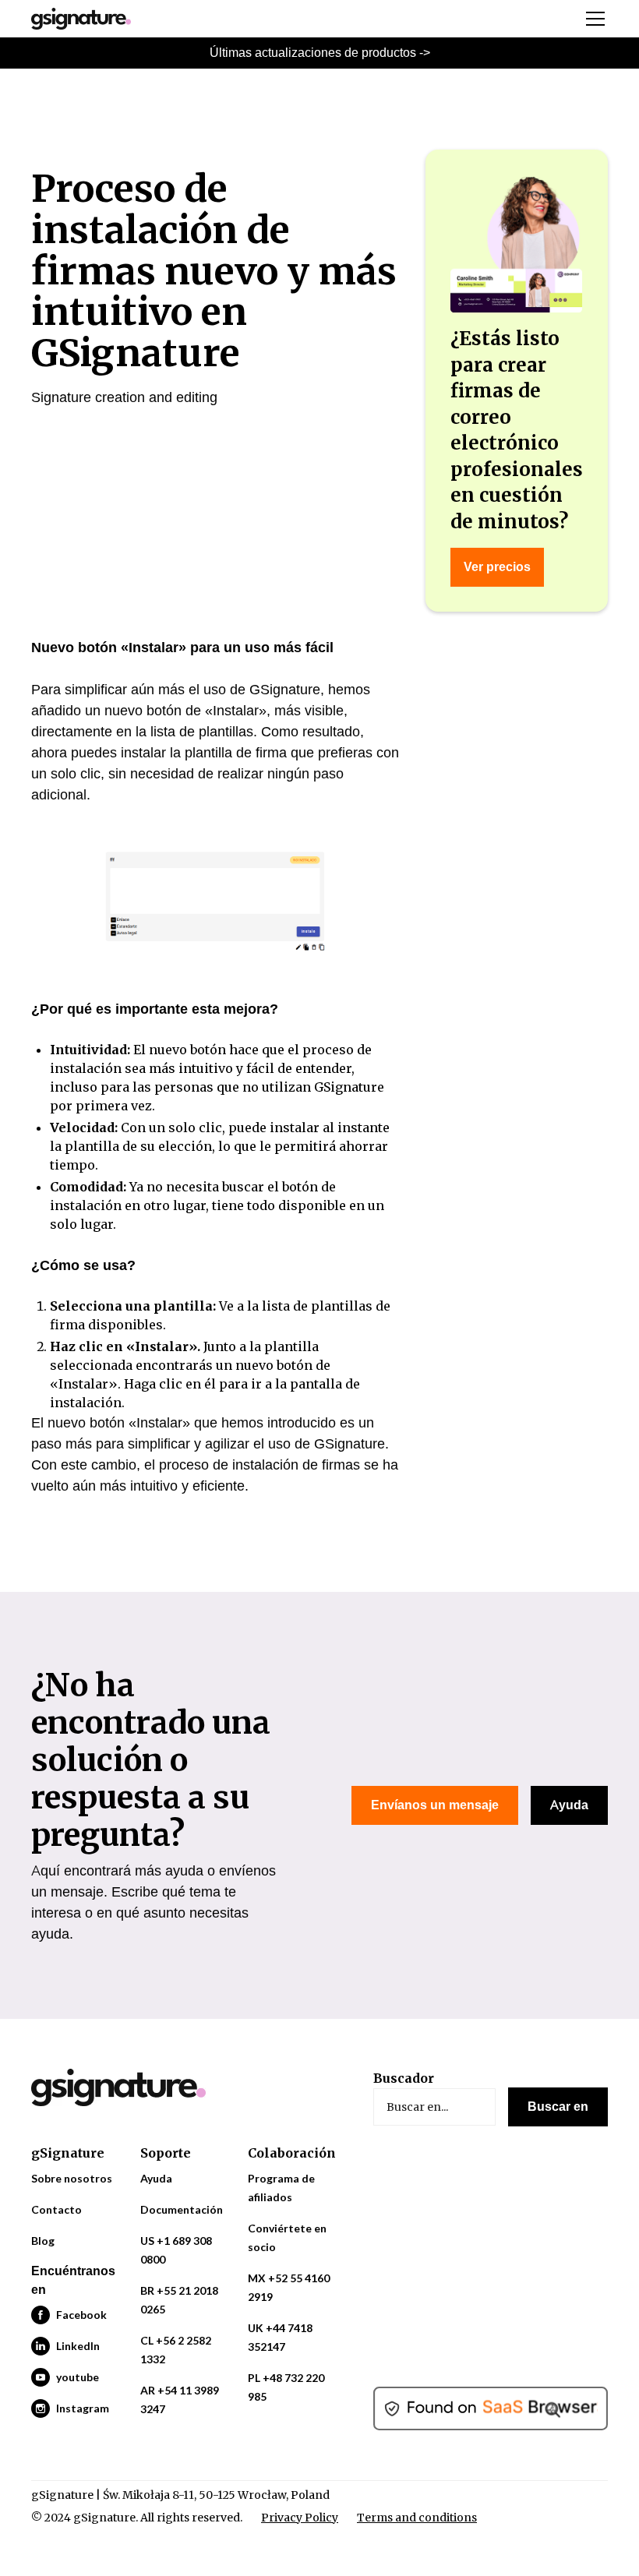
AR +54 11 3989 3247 (180, 2400)
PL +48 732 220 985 (286, 2387)
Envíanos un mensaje (435, 1805)
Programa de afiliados (281, 2188)
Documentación (182, 2209)
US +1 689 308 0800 (176, 2250)
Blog (43, 2241)
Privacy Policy (300, 2518)
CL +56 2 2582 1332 (176, 2350)
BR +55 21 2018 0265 (179, 2300)
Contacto (56, 2209)
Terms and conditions (417, 2518)
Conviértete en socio (287, 2237)
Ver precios (497, 567)
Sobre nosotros (72, 2178)
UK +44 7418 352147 (280, 2337)
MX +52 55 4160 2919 (289, 2287)
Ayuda (569, 1805)
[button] (592, 19)
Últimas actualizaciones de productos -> (320, 53)
